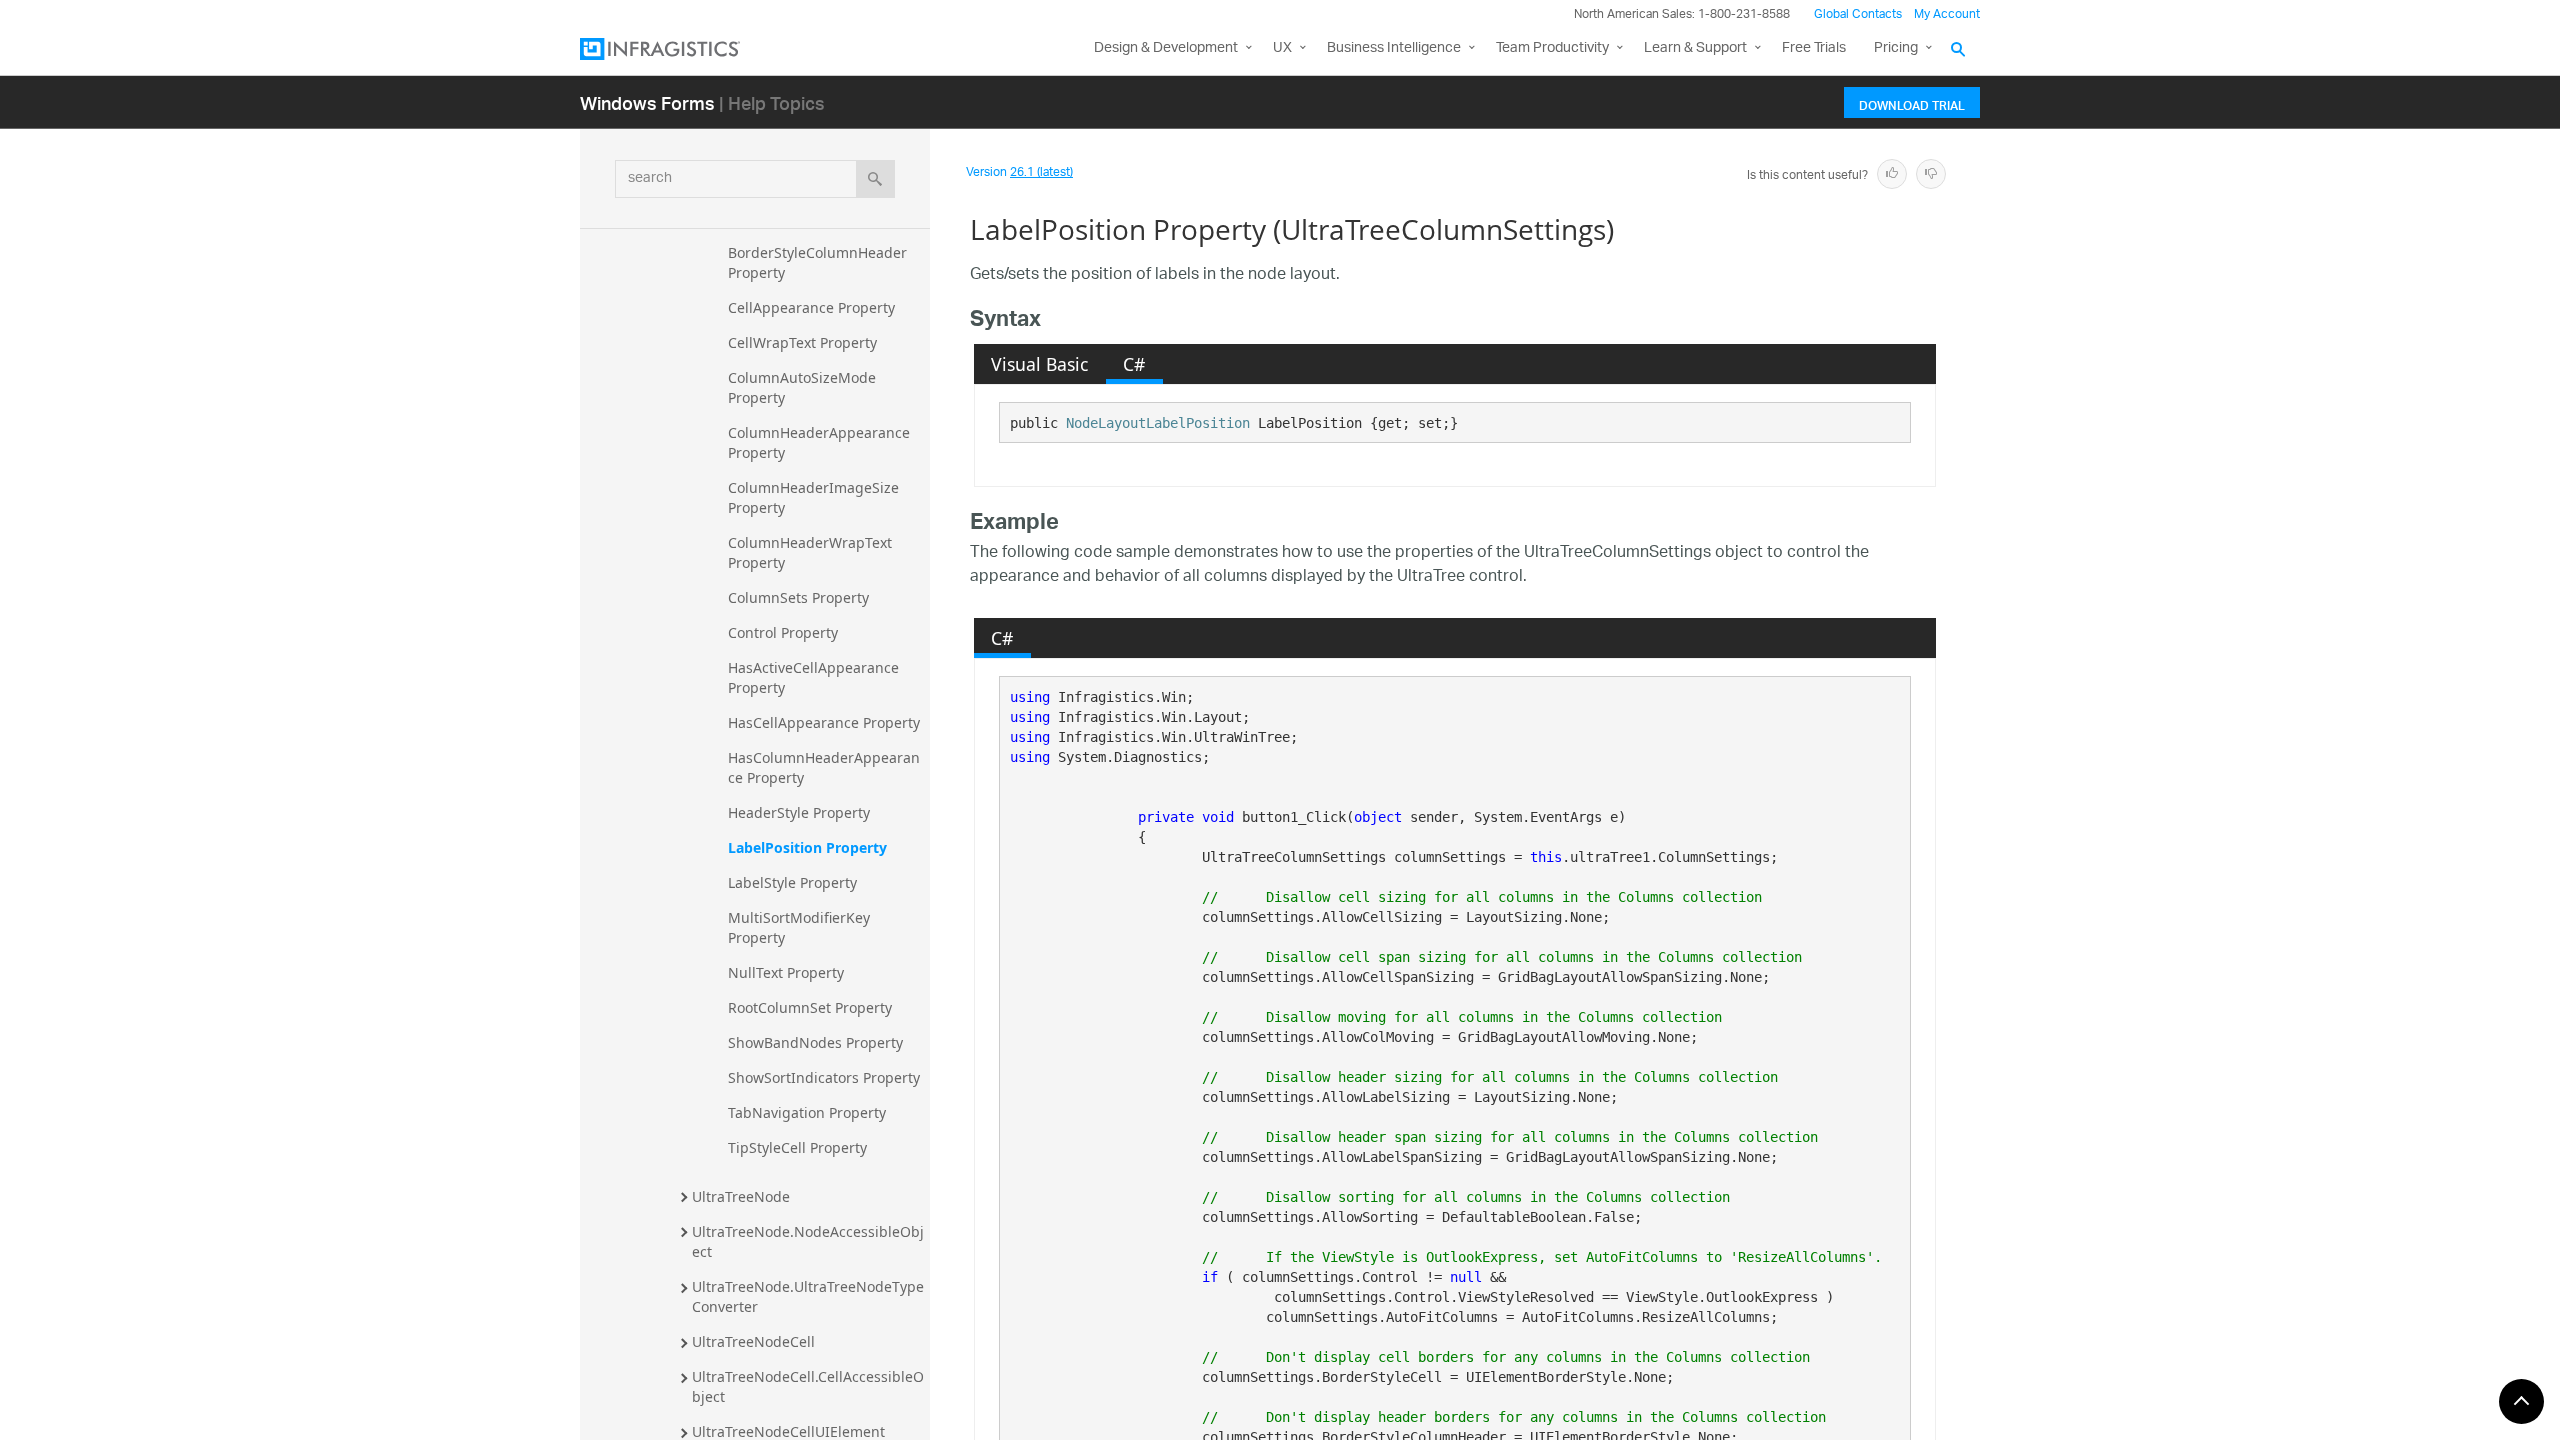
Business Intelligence (1394, 48)
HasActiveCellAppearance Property (815, 677)
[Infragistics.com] (680, 49)
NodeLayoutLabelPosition (1158, 423)
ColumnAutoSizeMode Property (804, 387)
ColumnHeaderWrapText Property (812, 552)
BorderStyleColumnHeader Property (819, 262)
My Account (1947, 14)
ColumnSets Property (798, 597)
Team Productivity (1552, 48)
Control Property (783, 632)
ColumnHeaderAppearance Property (821, 442)
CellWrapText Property (802, 342)
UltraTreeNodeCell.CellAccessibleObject (808, 1386)
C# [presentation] (1134, 364)
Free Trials (1814, 48)
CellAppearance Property (811, 307)
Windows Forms (647, 102)
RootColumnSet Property (810, 1007)
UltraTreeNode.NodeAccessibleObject (808, 1241)
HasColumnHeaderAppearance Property (824, 767)
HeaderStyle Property (799, 812)
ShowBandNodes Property (815, 1042)
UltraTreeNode (741, 1196)
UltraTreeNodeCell (753, 1341)
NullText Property (786, 972)
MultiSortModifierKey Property (801, 927)
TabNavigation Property (807, 1112)
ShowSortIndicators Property (824, 1077)
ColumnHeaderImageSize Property (815, 497)
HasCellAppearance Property (824, 722)
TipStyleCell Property (797, 1147)
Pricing (1896, 48)
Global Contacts (1858, 14)
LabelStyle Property (792, 882)
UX (1282, 48)
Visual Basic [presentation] (1039, 364)
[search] (875, 179)
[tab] (1040, 364)
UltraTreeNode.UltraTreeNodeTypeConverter (808, 1296)
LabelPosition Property (807, 847)
